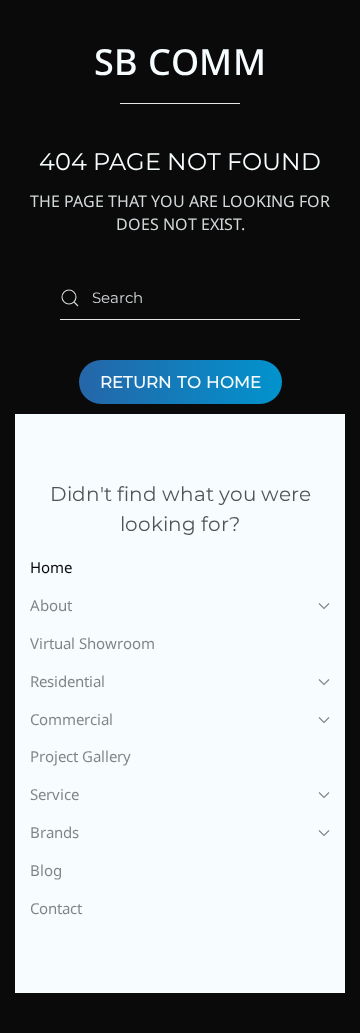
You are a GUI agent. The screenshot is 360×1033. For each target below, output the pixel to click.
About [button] (51, 605)
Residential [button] (67, 681)
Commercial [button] (71, 719)
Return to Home (180, 382)
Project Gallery (80, 756)
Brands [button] (54, 832)
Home (51, 567)
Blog (46, 870)
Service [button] (54, 794)
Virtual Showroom (92, 643)
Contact (56, 908)
